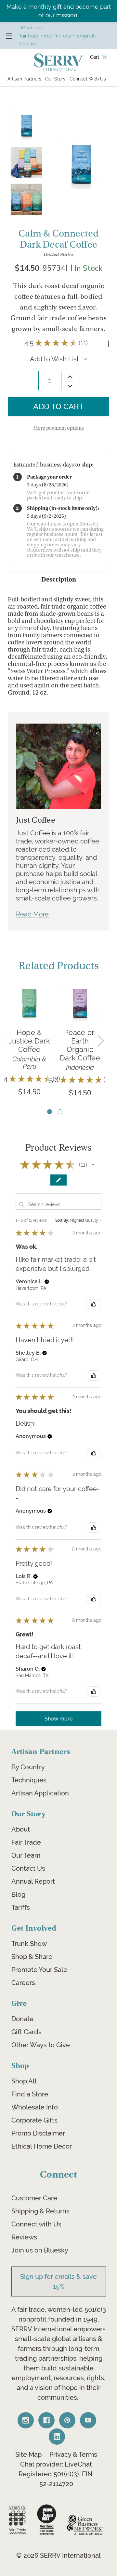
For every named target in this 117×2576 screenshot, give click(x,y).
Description (59, 579)
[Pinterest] (67, 2420)
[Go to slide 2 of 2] (60, 1112)
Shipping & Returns (40, 2211)
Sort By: (62, 1220)
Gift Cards (26, 2032)
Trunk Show (29, 1944)
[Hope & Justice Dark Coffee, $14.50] (29, 1003)
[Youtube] (88, 2420)
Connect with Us (36, 2224)
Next (100, 1040)
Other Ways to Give (41, 2045)
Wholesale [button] (32, 28)
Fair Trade (26, 1842)
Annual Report (33, 1881)
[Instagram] (26, 2420)
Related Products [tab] (59, 966)
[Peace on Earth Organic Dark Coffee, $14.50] (80, 1003)
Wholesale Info (35, 2107)
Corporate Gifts (34, 2120)
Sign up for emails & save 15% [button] (58, 2281)
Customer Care (34, 2198)
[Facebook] (46, 2420)
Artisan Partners (24, 79)
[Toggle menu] (9, 36)
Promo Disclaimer (38, 2133)
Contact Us (28, 1868)
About (21, 1829)
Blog (18, 1894)
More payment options (58, 428)
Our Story (55, 79)
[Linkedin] (57, 2437)
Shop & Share (32, 1957)
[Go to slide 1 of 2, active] (50, 1112)
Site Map (28, 2454)
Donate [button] (28, 43)
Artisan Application (40, 1793)
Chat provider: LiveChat (56, 2464)
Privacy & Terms (73, 2454)
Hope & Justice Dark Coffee (29, 1041)
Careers (23, 1983)
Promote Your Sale (39, 1970)
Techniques (29, 1780)
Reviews (24, 2237)
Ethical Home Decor (42, 2146)
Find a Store (30, 2094)
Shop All (24, 2081)
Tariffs (21, 1907)
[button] (93, 1165)
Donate (22, 2019)
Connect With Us (88, 79)
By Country (28, 1767)
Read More (32, 914)
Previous (9, 1040)
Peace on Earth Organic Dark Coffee (80, 1045)
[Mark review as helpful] (94, 1304)
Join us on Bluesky (40, 2250)
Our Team (26, 1855)
